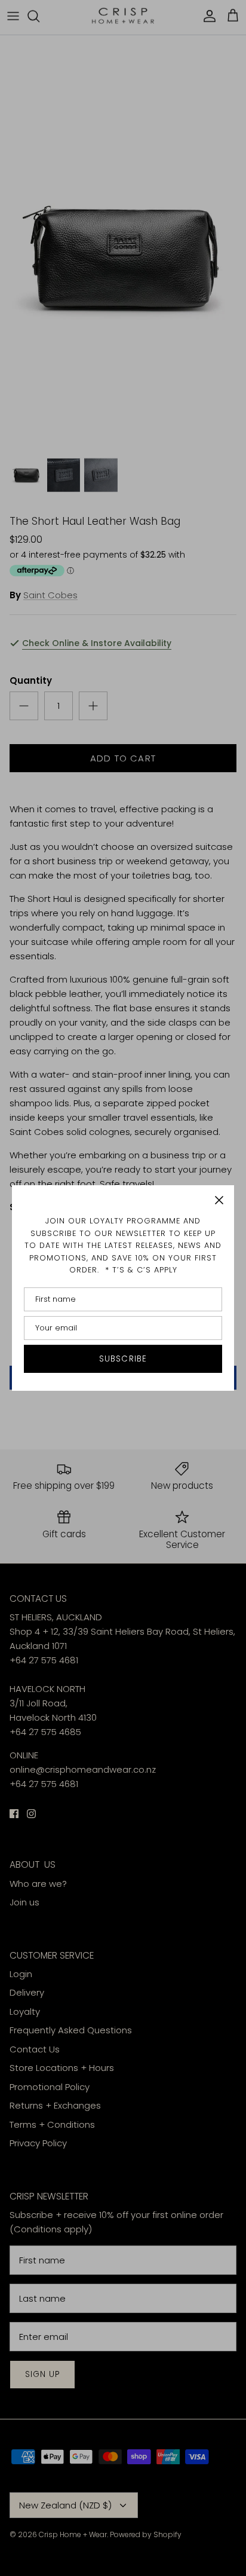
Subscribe (123, 1359)
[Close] (219, 1200)
